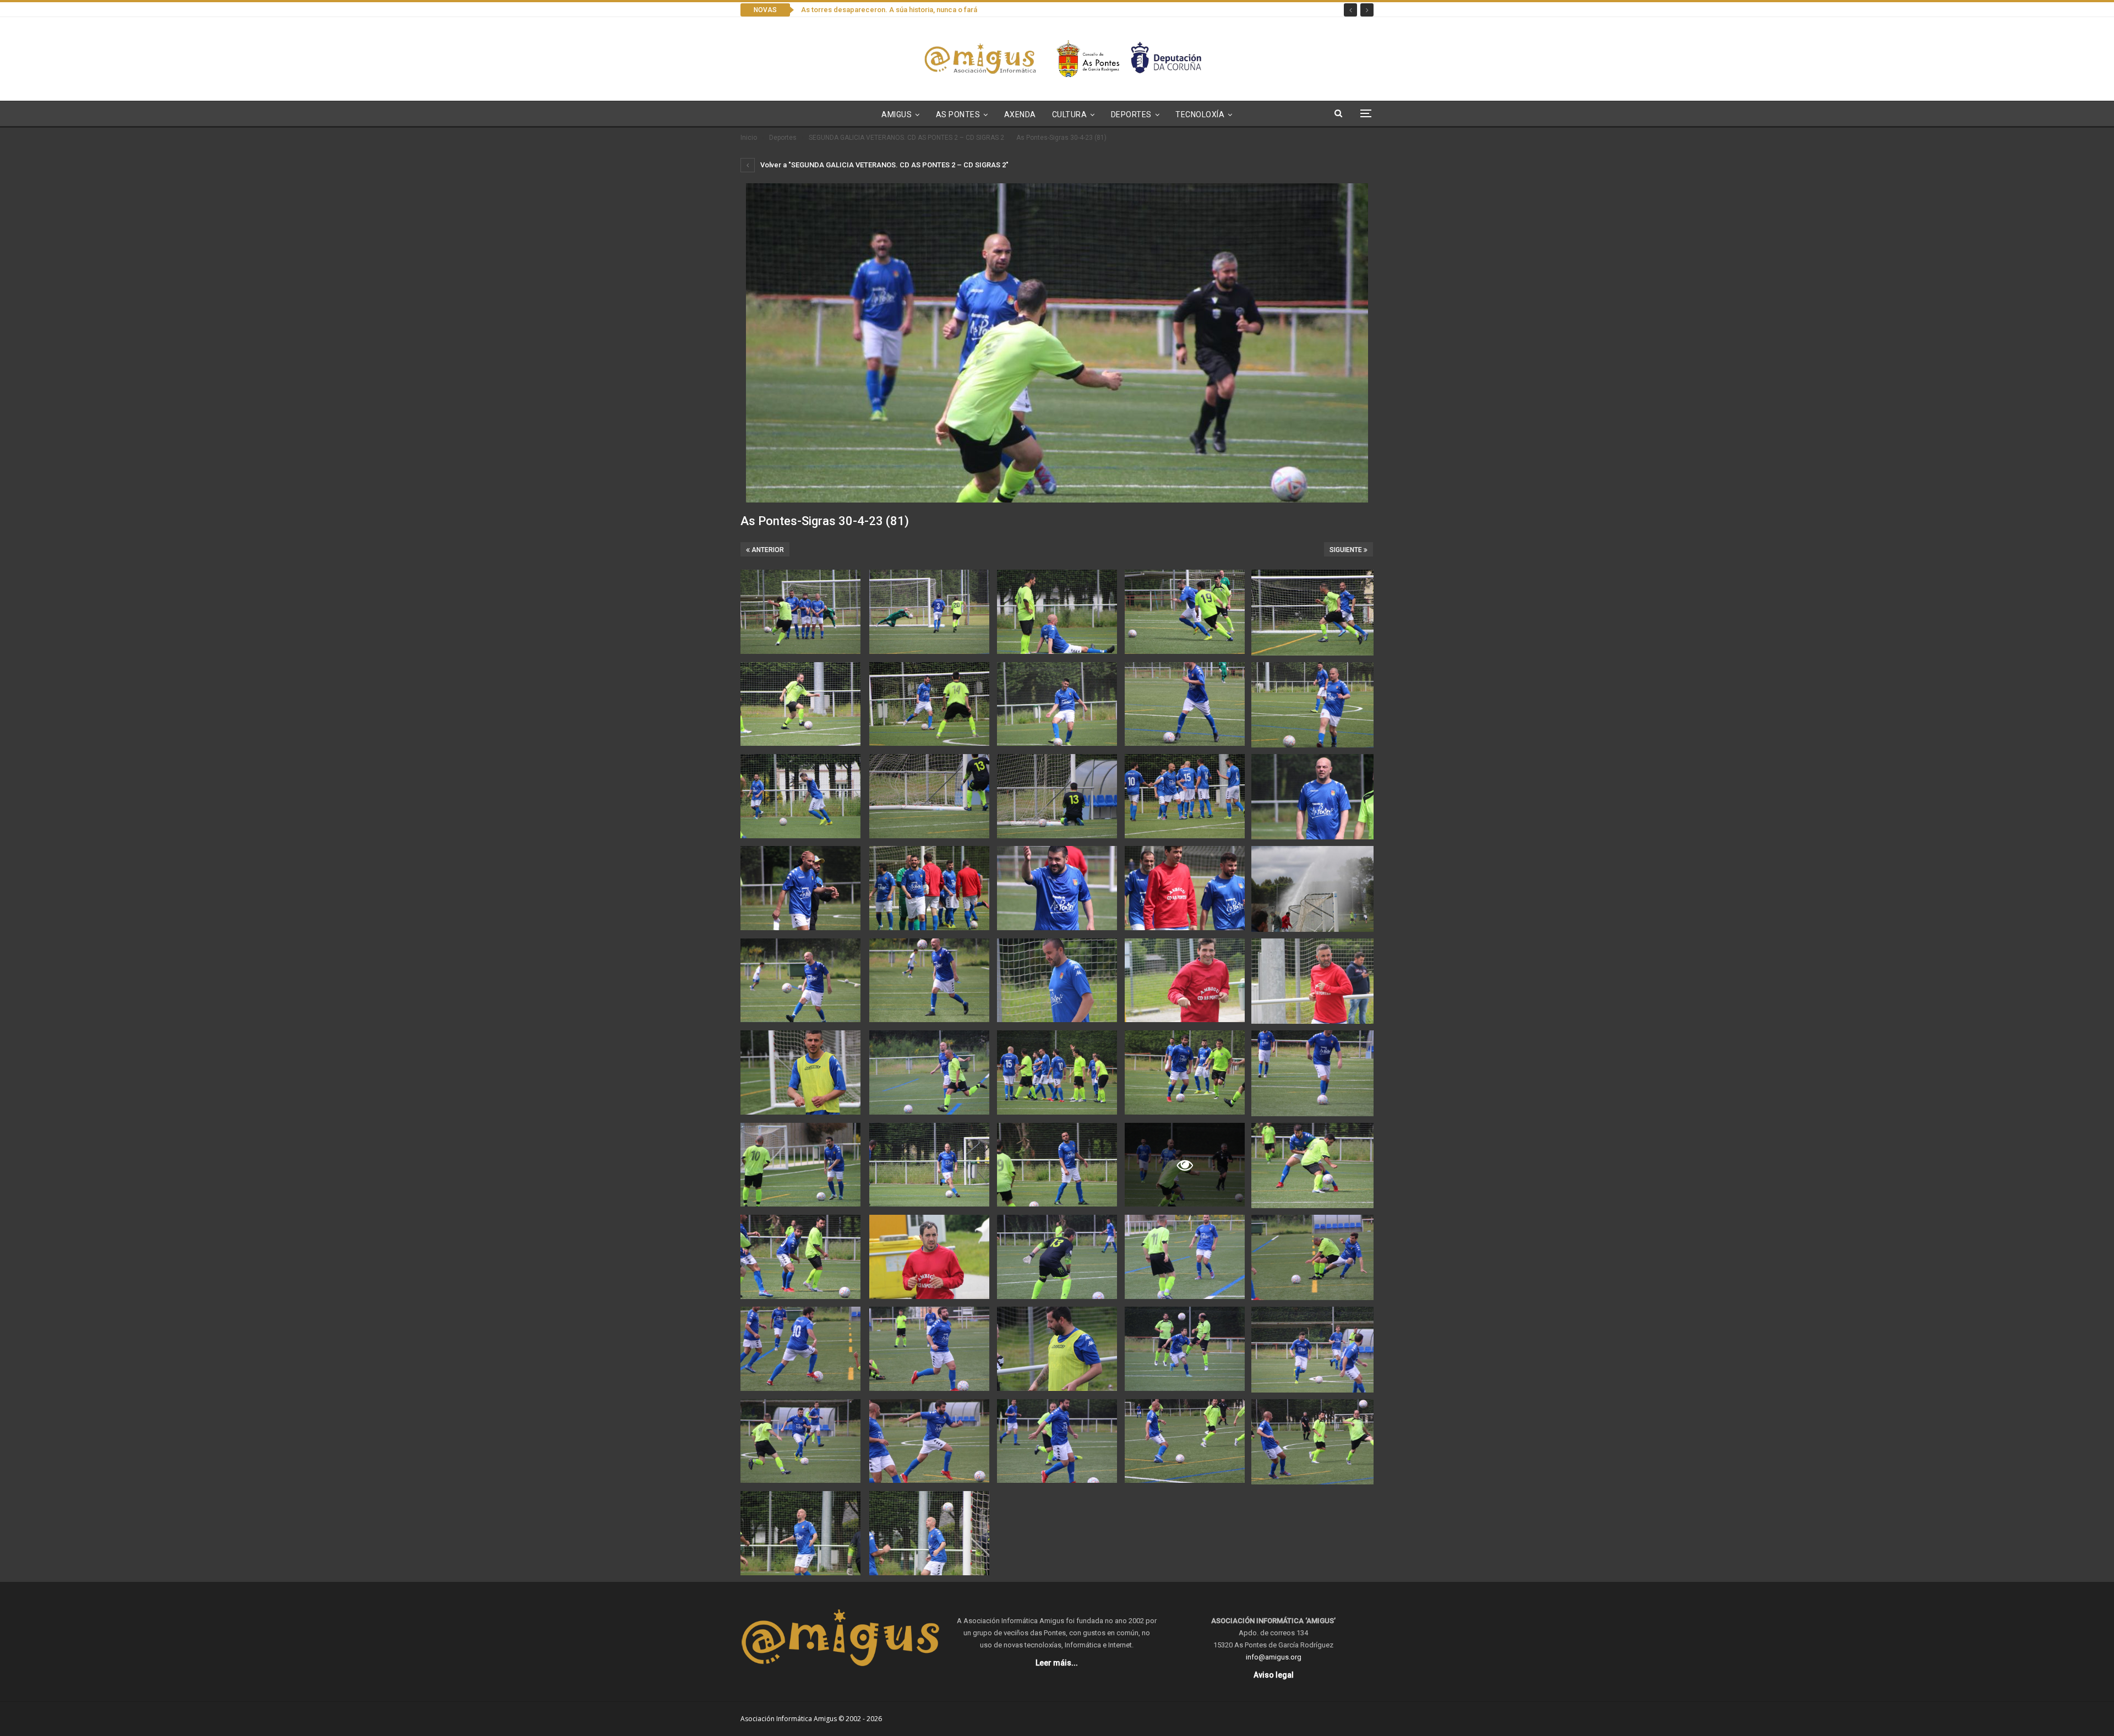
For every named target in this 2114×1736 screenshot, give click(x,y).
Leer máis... (1057, 1663)
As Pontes (958, 114)
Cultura (1070, 114)
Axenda (1020, 114)
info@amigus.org (1274, 1657)
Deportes (1131, 114)
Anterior (767, 550)
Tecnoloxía (1200, 114)
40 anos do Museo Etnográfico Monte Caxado (876, 10)
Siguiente (1347, 550)
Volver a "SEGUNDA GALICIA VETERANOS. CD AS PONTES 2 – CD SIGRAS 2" (884, 165)
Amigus (897, 114)
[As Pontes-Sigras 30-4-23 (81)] (800, 612)
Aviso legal (1274, 1675)
